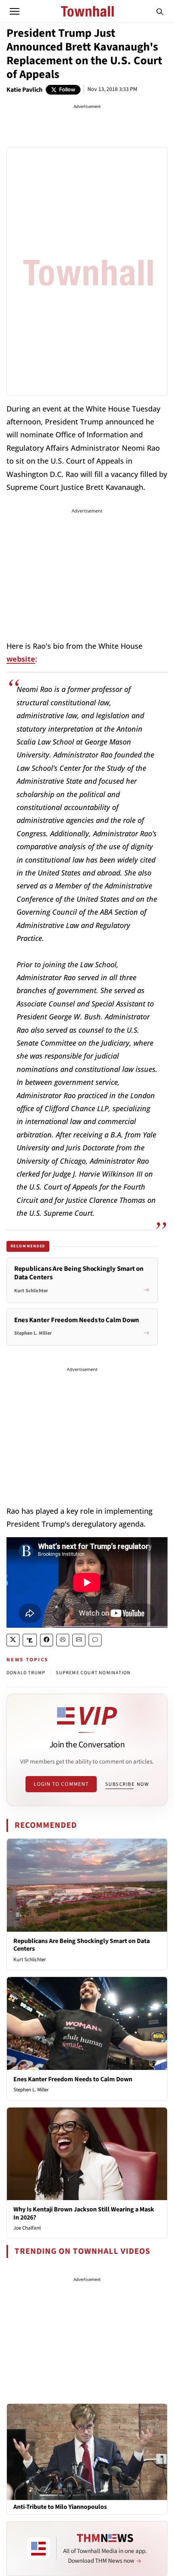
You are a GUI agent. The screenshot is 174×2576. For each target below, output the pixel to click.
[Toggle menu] (15, 11)
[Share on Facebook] (47, 1640)
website (21, 659)
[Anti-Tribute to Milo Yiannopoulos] (87, 2452)
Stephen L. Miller (31, 2090)
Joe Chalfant (27, 2228)
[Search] (160, 11)
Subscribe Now (127, 1784)
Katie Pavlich (24, 90)
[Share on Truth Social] (30, 1640)
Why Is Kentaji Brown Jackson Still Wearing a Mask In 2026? (84, 2213)
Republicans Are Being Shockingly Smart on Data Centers (82, 1945)
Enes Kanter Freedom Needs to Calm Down (73, 2079)
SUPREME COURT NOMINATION (93, 1673)
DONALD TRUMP (26, 1673)
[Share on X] (13, 1640)
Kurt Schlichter (30, 1960)
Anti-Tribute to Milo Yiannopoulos (60, 2507)
